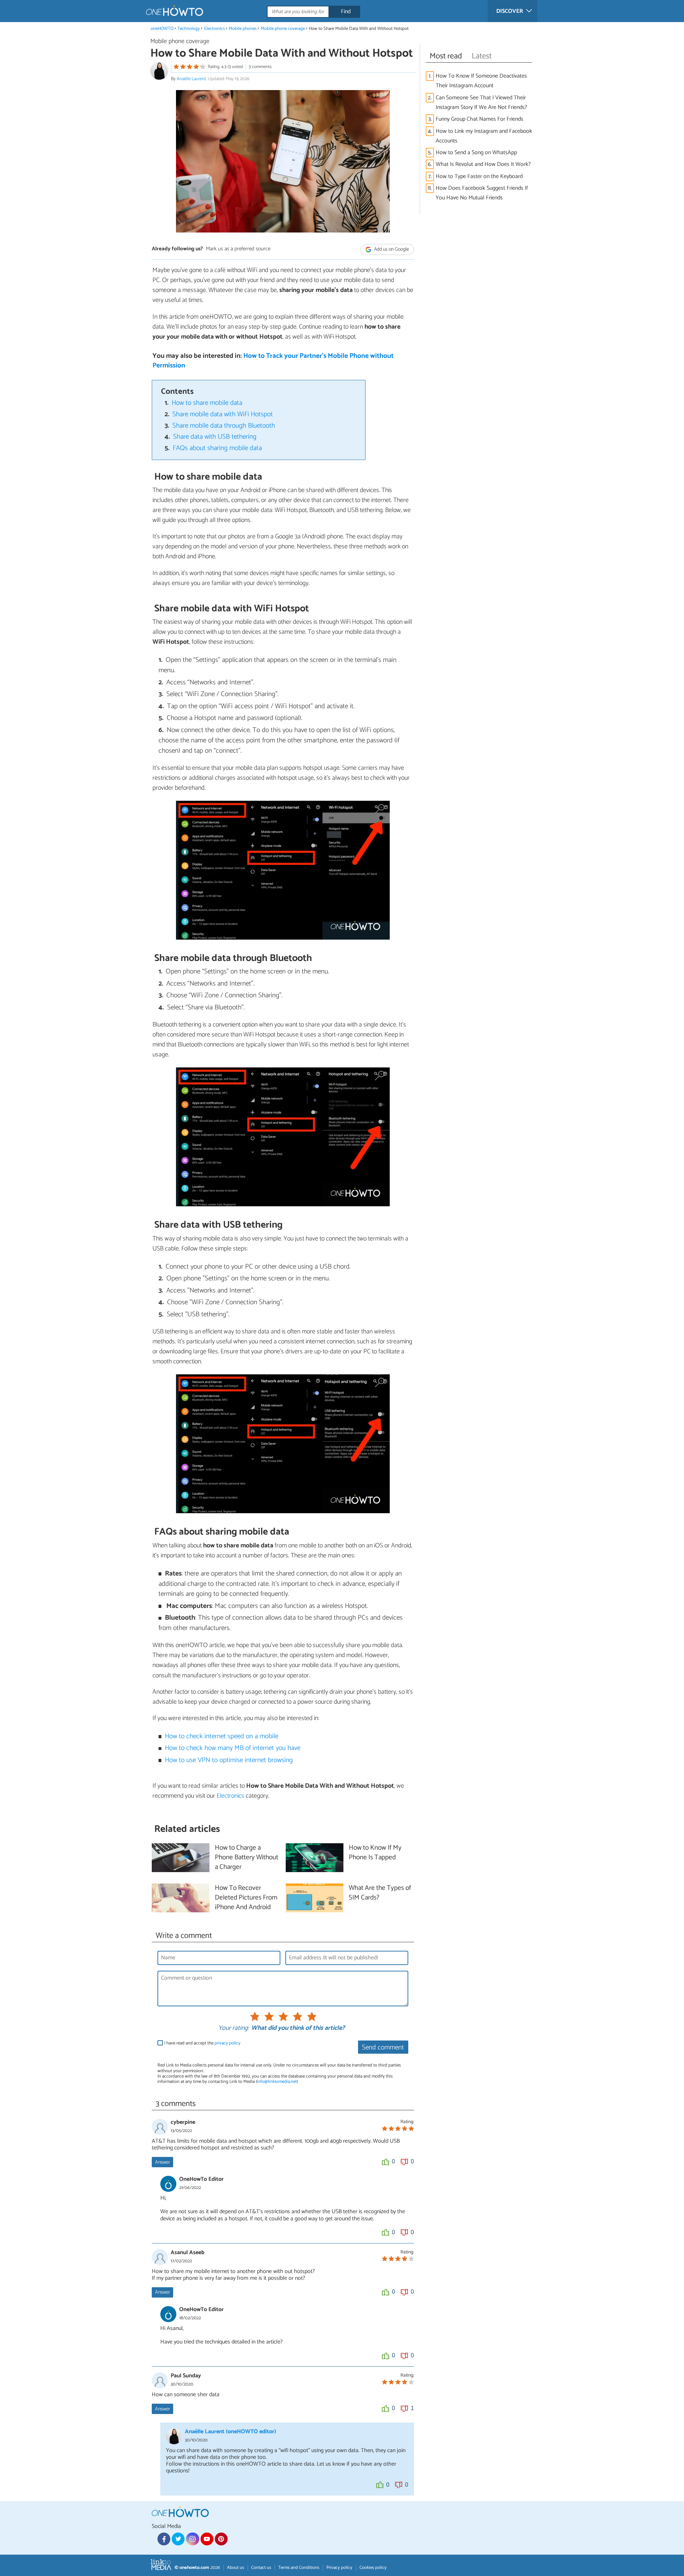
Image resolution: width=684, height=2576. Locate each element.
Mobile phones (243, 29)
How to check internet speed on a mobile (222, 1736)
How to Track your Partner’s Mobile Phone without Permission (273, 361)
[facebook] (164, 2539)
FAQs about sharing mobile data (217, 448)
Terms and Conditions (299, 2568)
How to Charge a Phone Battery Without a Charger (247, 1858)
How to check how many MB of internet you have (233, 1748)
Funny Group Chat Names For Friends (480, 119)
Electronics (214, 29)
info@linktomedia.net (277, 2082)
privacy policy (227, 2043)
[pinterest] (221, 2539)
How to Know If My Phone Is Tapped (375, 1853)
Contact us (261, 2568)
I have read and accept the (202, 2043)
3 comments (260, 67)
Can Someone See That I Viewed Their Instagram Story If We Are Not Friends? (481, 103)
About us (235, 2568)
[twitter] (178, 2539)
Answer (162, 2162)
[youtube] (207, 2539)
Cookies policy (373, 2568)
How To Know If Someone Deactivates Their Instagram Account (481, 81)
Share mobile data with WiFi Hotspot (223, 414)
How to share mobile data (207, 403)
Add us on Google (391, 249)
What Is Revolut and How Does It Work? (483, 164)
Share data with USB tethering (215, 437)
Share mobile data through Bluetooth (224, 426)
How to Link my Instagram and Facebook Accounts (484, 136)
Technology (189, 29)
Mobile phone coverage (283, 29)
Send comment (383, 2047)
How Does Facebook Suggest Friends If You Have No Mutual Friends (482, 193)
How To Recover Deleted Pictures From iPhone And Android (246, 1898)
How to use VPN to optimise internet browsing (229, 1760)
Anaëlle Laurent (191, 79)
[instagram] (192, 2539)
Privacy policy (339, 2568)
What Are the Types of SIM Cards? (380, 1893)
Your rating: (234, 2028)
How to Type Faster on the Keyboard (479, 176)
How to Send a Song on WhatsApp (476, 153)
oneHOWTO (162, 29)
